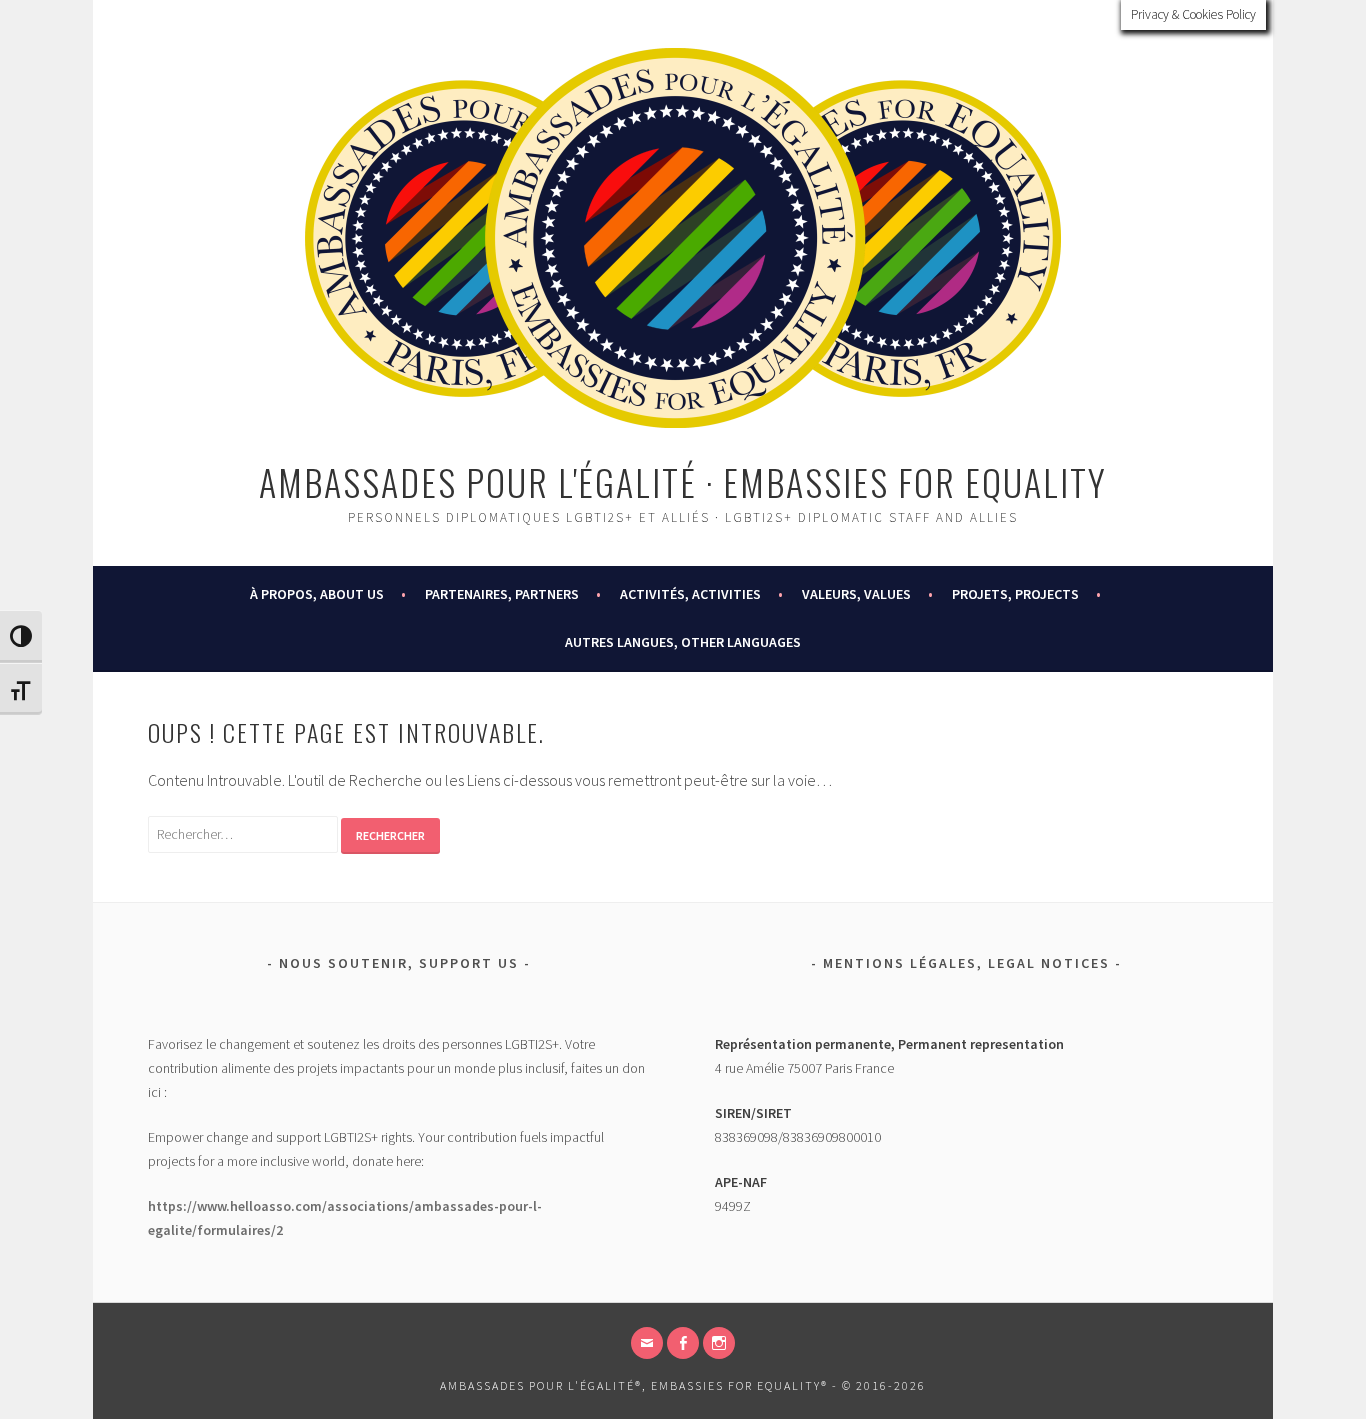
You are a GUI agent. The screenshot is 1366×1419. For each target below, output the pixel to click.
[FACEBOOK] (683, 1343)
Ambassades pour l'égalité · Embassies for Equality (683, 481)
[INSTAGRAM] (719, 1343)
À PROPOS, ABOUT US (317, 594)
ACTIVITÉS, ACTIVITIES (690, 594)
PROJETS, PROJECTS (1015, 594)
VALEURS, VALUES (856, 594)
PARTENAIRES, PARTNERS (502, 594)
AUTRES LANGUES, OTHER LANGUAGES (683, 642)
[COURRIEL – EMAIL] (647, 1343)
